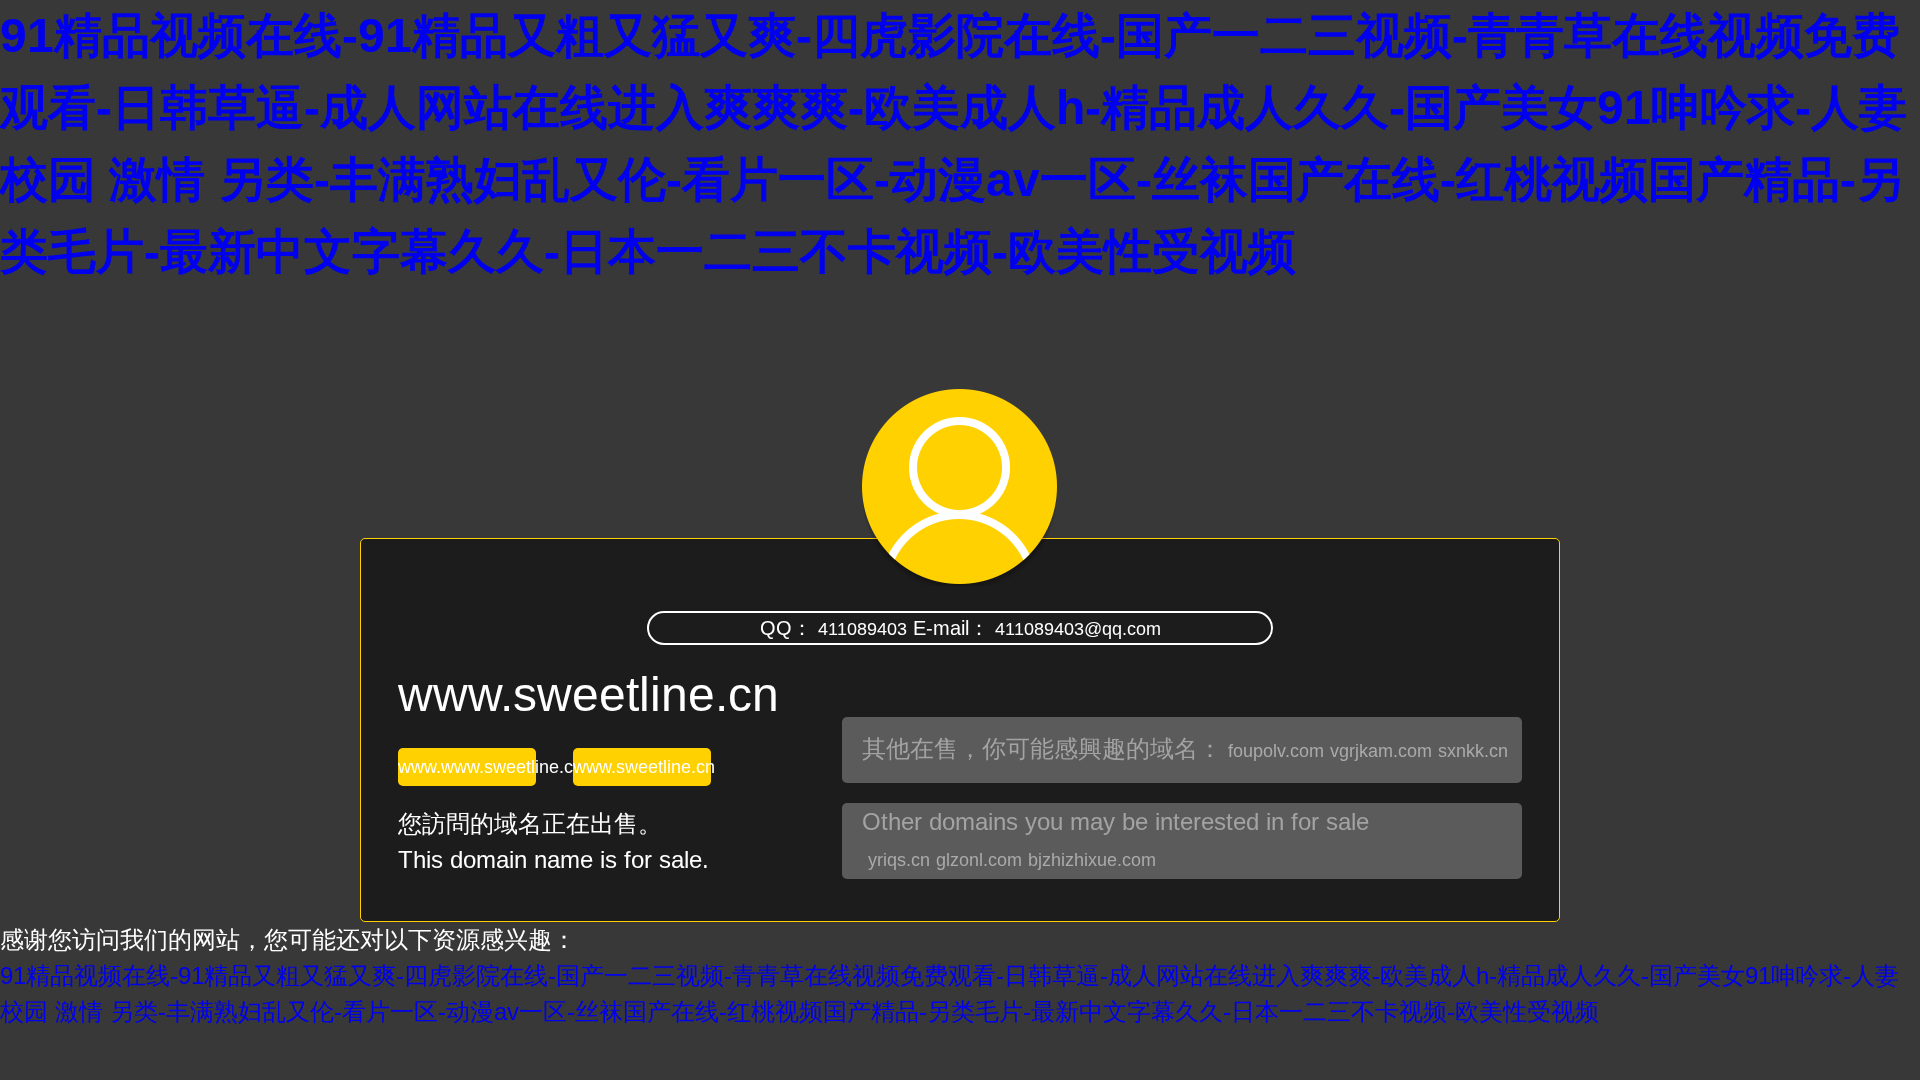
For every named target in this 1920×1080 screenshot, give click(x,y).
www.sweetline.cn (642, 767)
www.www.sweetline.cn (467, 767)
